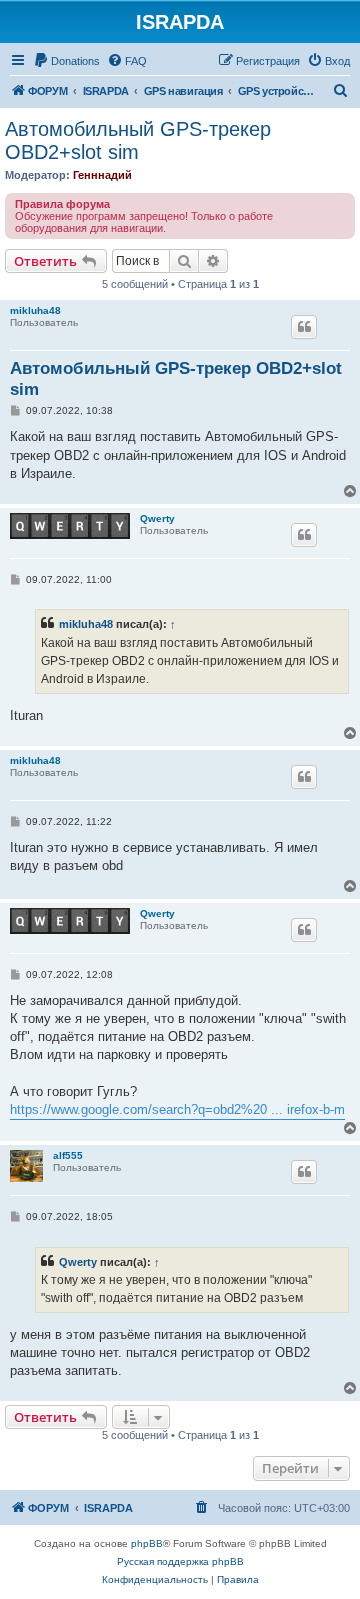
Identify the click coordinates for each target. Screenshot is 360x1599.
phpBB (147, 1543)
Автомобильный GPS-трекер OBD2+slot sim (138, 140)
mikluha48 (35, 310)
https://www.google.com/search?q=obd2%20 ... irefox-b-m (177, 1109)
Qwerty (157, 518)
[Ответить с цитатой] (304, 327)
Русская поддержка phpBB (180, 1561)
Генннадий (102, 175)
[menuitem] (66, 61)
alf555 (68, 1155)
